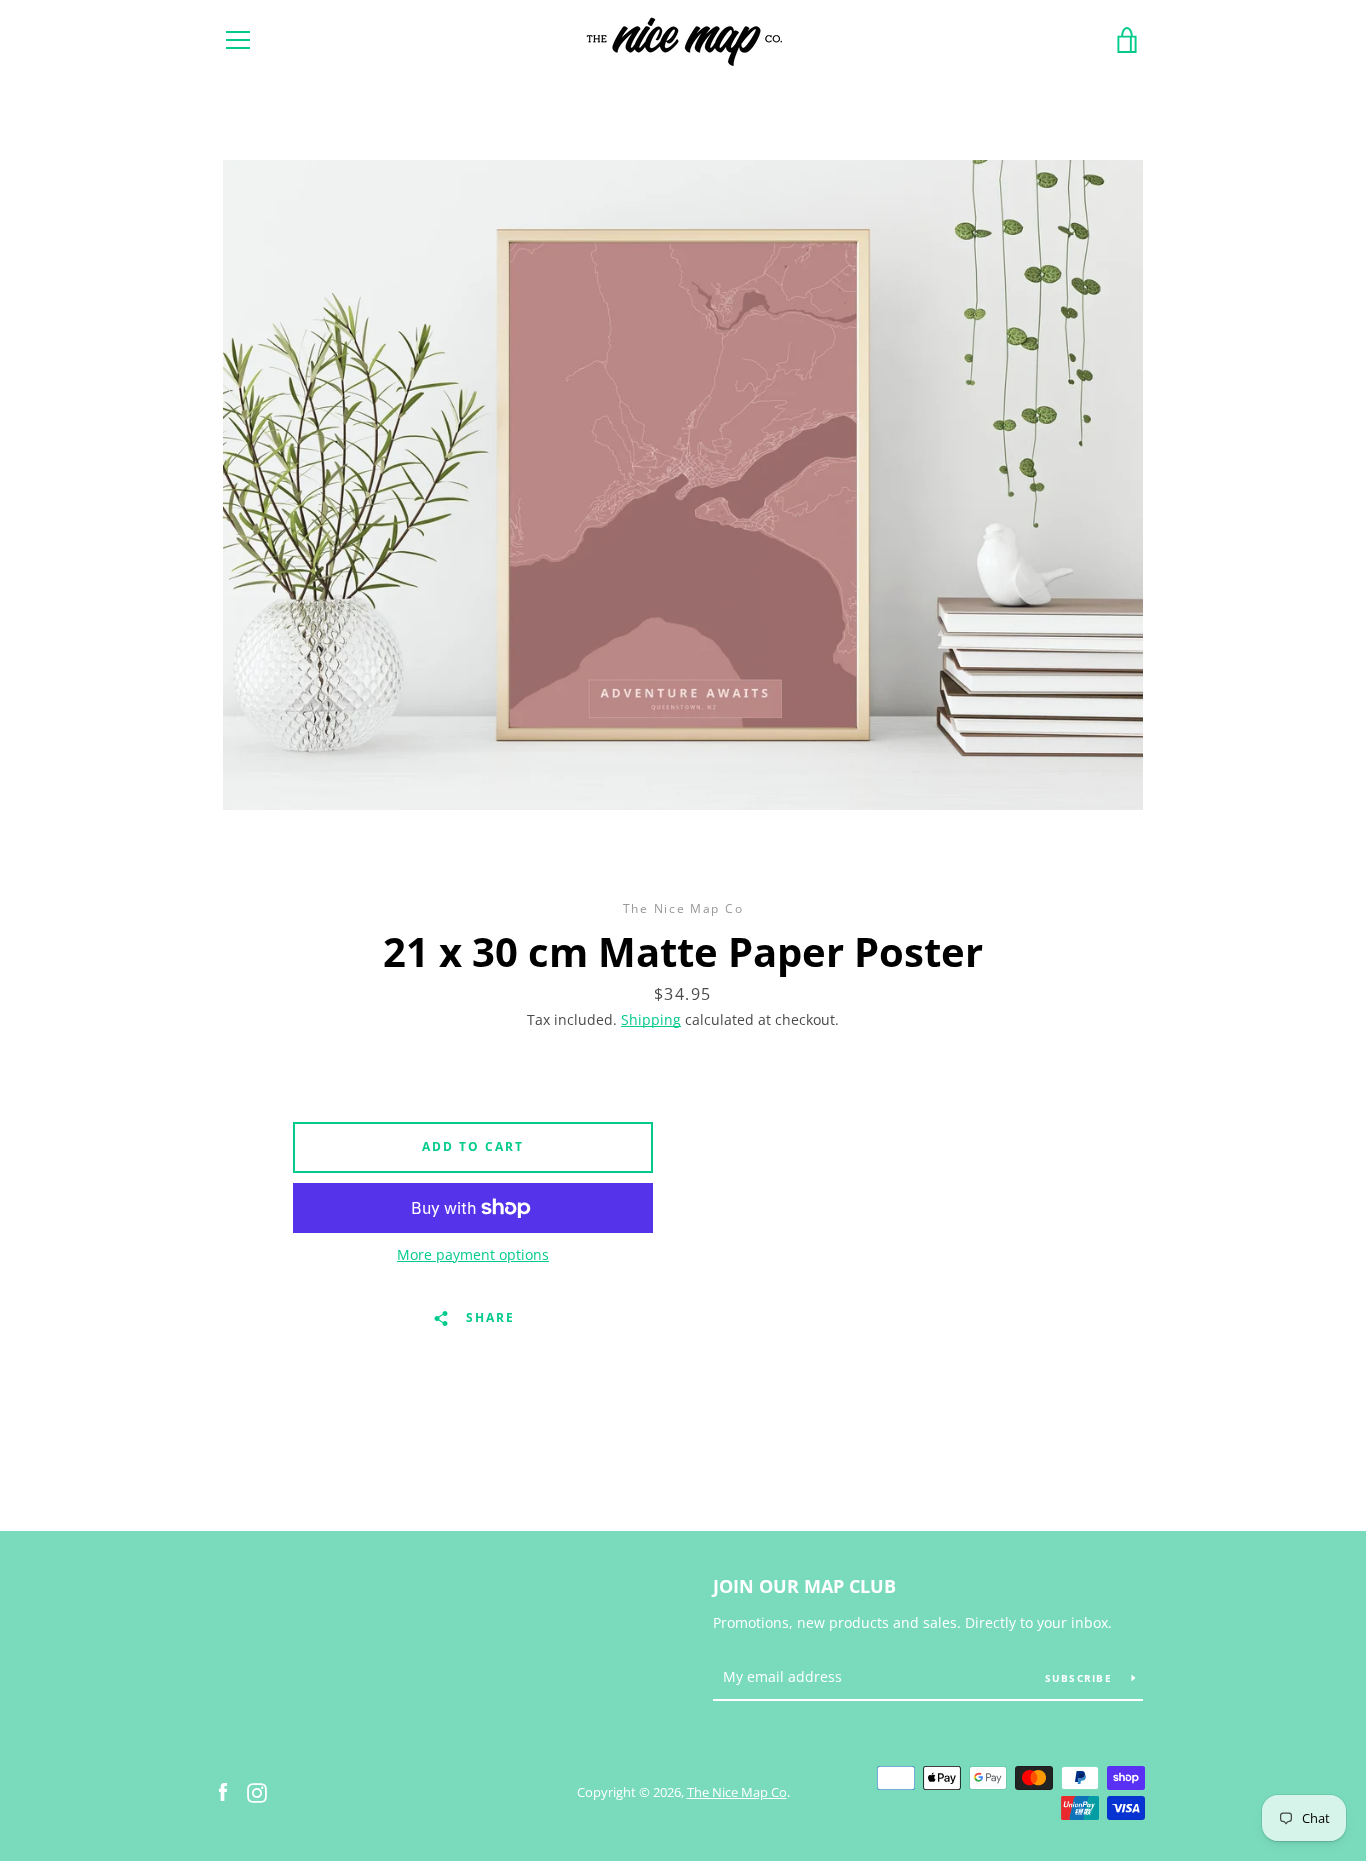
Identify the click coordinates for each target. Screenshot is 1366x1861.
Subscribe (1081, 1678)
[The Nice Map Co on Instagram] (257, 1791)
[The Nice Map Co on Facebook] (223, 1791)
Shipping (651, 1019)
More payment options (473, 1254)
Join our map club (804, 1586)
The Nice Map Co (737, 1792)
